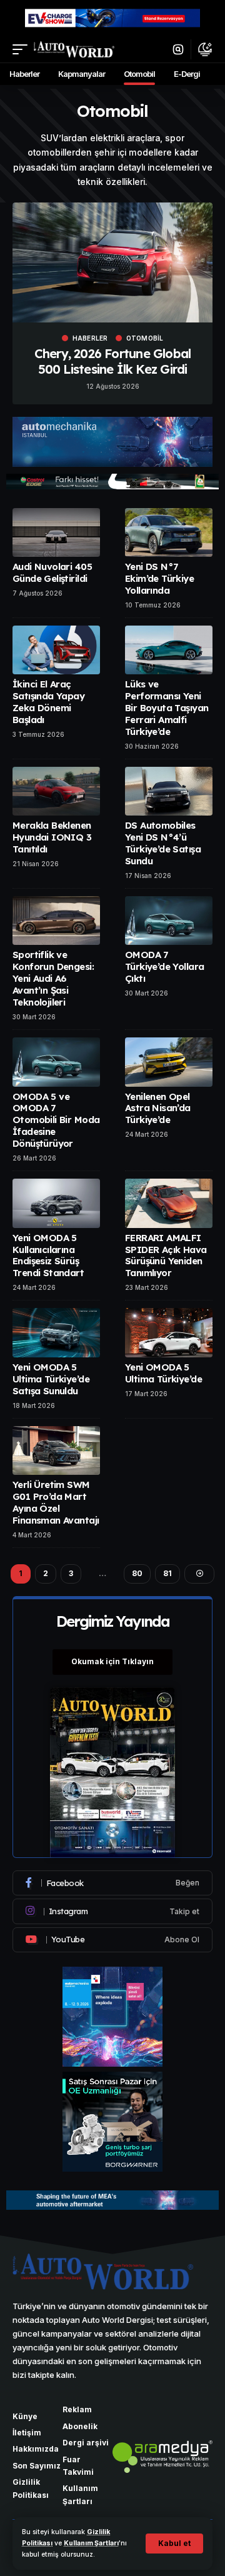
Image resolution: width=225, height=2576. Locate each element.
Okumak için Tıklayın (112, 1661)
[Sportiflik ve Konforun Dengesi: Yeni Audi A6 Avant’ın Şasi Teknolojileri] (56, 921)
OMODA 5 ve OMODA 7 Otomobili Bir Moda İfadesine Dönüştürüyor (56, 1120)
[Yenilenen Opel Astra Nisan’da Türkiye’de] (169, 1062)
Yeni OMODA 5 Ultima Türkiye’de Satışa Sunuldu (51, 1379)
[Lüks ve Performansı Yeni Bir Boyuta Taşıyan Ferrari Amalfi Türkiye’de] (169, 650)
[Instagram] (112, 1911)
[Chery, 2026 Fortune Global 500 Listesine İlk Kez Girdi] (112, 262)
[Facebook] (112, 1883)
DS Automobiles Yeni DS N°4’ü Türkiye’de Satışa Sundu (163, 843)
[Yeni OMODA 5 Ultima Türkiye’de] (169, 1332)
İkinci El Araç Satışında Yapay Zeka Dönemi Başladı (48, 702)
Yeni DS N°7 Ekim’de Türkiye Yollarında (159, 578)
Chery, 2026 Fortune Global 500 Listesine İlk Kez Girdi (112, 361)
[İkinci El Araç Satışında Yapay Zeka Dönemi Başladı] (56, 650)
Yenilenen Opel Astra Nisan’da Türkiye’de (158, 1108)
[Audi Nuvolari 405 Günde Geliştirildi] (56, 532)
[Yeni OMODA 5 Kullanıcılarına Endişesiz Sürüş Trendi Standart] (56, 1203)
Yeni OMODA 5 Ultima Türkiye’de (163, 1373)
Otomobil (145, 338)
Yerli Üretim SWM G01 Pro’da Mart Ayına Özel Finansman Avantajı (56, 1502)
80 (137, 1573)
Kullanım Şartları (91, 2543)
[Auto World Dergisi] (74, 49)
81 (167, 1573)
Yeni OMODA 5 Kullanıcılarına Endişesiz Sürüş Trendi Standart (48, 1256)
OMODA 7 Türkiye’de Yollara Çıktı (164, 966)
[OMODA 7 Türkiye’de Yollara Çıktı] (169, 921)
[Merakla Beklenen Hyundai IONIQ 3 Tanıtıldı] (56, 791)
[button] (174, 2544)
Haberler (90, 338)
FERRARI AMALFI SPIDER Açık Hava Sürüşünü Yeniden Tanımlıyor (166, 1256)
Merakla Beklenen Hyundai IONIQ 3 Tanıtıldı (52, 837)
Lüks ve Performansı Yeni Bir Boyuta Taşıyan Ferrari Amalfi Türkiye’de (167, 708)
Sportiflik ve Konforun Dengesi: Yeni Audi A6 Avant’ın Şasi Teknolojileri (53, 978)
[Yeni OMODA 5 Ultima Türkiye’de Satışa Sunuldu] (56, 1332)
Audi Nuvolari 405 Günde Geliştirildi (52, 572)
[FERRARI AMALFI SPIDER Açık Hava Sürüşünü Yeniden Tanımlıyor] (169, 1203)
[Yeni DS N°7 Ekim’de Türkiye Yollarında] (169, 532)
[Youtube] (112, 1940)
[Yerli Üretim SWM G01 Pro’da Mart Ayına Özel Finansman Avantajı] (56, 1450)
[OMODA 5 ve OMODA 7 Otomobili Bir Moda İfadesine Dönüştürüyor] (56, 1062)
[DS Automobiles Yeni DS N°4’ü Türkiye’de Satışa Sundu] (169, 791)
